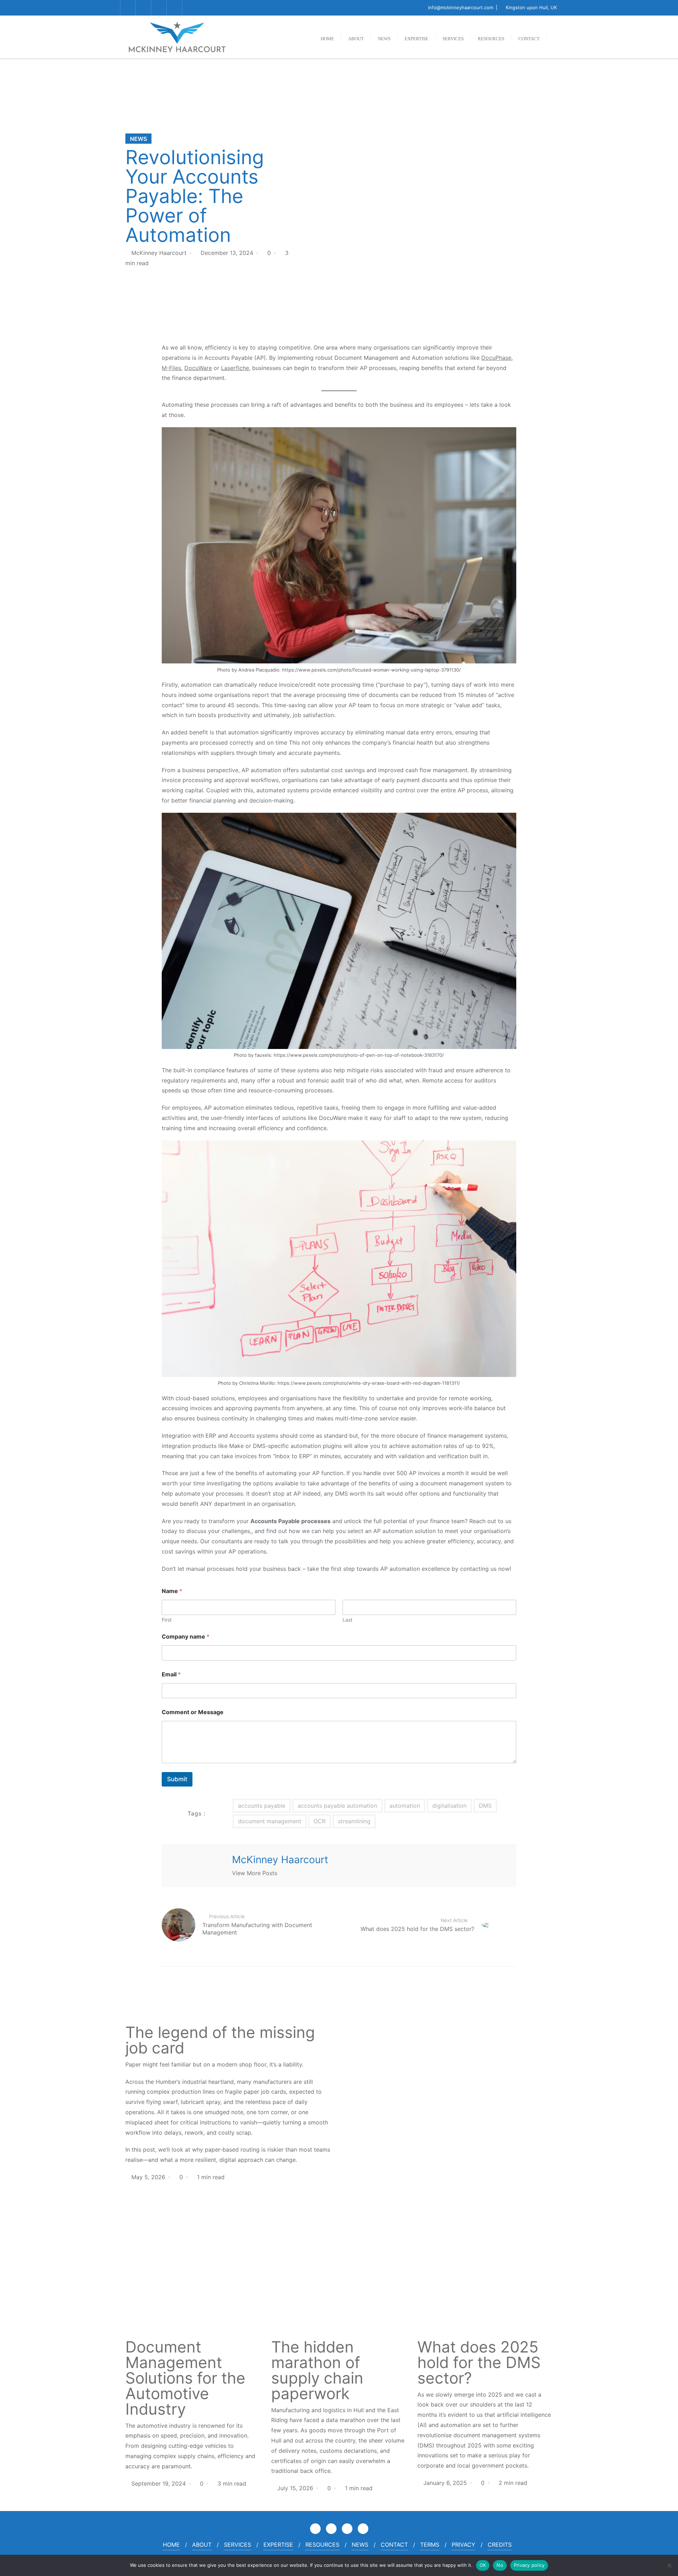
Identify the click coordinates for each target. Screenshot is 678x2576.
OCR (320, 1821)
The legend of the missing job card (220, 2040)
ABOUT (202, 2545)
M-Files (171, 368)
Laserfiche (235, 368)
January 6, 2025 (445, 2483)
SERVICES (237, 2545)
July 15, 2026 (295, 2488)
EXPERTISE (278, 2545)
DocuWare (198, 368)
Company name (186, 1637)
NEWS (138, 139)
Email (171, 1674)
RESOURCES (322, 2545)
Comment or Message (193, 1712)
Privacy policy (529, 2565)
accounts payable (262, 1806)
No (500, 2565)
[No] (669, 2565)
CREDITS (500, 2545)
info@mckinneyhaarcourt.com (461, 7)
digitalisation (449, 1806)
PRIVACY (463, 2545)
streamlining (354, 1821)
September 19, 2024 (159, 2483)
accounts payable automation (337, 1806)
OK (483, 2565)
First (167, 1620)
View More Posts (255, 1873)
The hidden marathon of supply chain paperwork (317, 2370)
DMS (485, 1806)
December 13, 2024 (227, 253)
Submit (177, 1779)
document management (270, 1821)
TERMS (430, 2545)
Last (347, 1620)
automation (405, 1806)
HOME (171, 2545)
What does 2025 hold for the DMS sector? (479, 2362)
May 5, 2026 (148, 2177)
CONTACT (394, 2545)
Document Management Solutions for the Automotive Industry (185, 2378)
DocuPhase (496, 358)
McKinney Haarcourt (159, 253)
